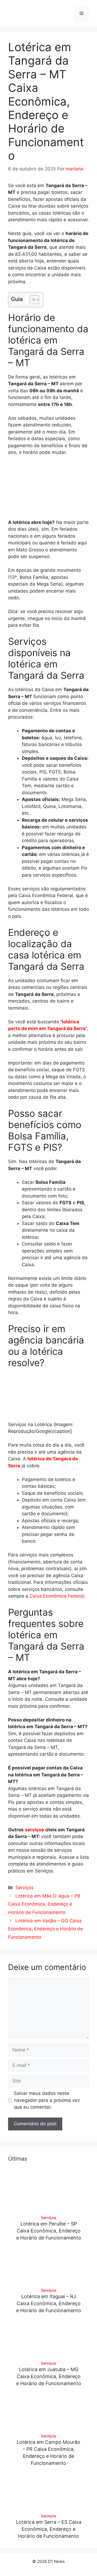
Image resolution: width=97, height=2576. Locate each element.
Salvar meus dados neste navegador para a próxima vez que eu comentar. (47, 2100)
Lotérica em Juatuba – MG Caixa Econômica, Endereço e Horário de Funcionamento (49, 2376)
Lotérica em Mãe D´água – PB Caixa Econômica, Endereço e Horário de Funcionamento (44, 1904)
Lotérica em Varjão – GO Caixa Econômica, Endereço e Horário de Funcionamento (46, 1929)
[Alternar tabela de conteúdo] (32, 300)
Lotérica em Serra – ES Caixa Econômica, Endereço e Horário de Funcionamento (49, 2529)
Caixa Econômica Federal (57, 1596)
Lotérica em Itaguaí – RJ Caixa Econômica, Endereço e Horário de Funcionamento (49, 2303)
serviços (34, 1830)
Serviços (25, 1888)
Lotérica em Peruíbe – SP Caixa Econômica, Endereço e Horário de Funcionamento (49, 2231)
